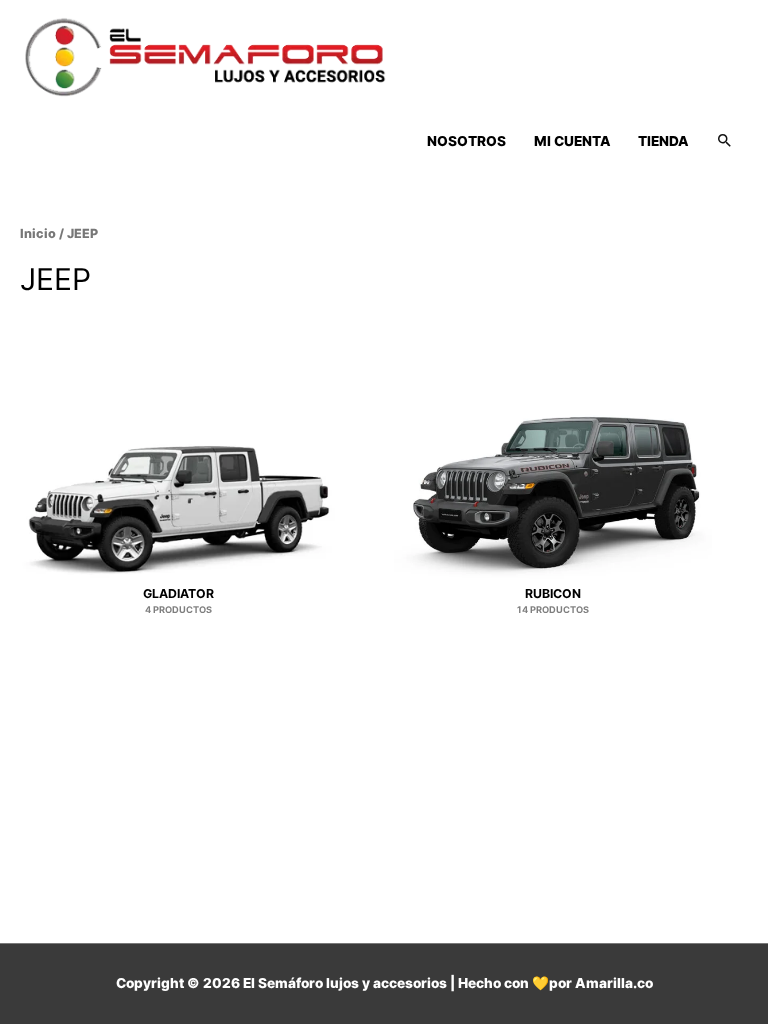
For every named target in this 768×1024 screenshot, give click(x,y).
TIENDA (663, 141)
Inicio (38, 233)
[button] (725, 141)
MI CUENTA (572, 141)
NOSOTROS (466, 141)
